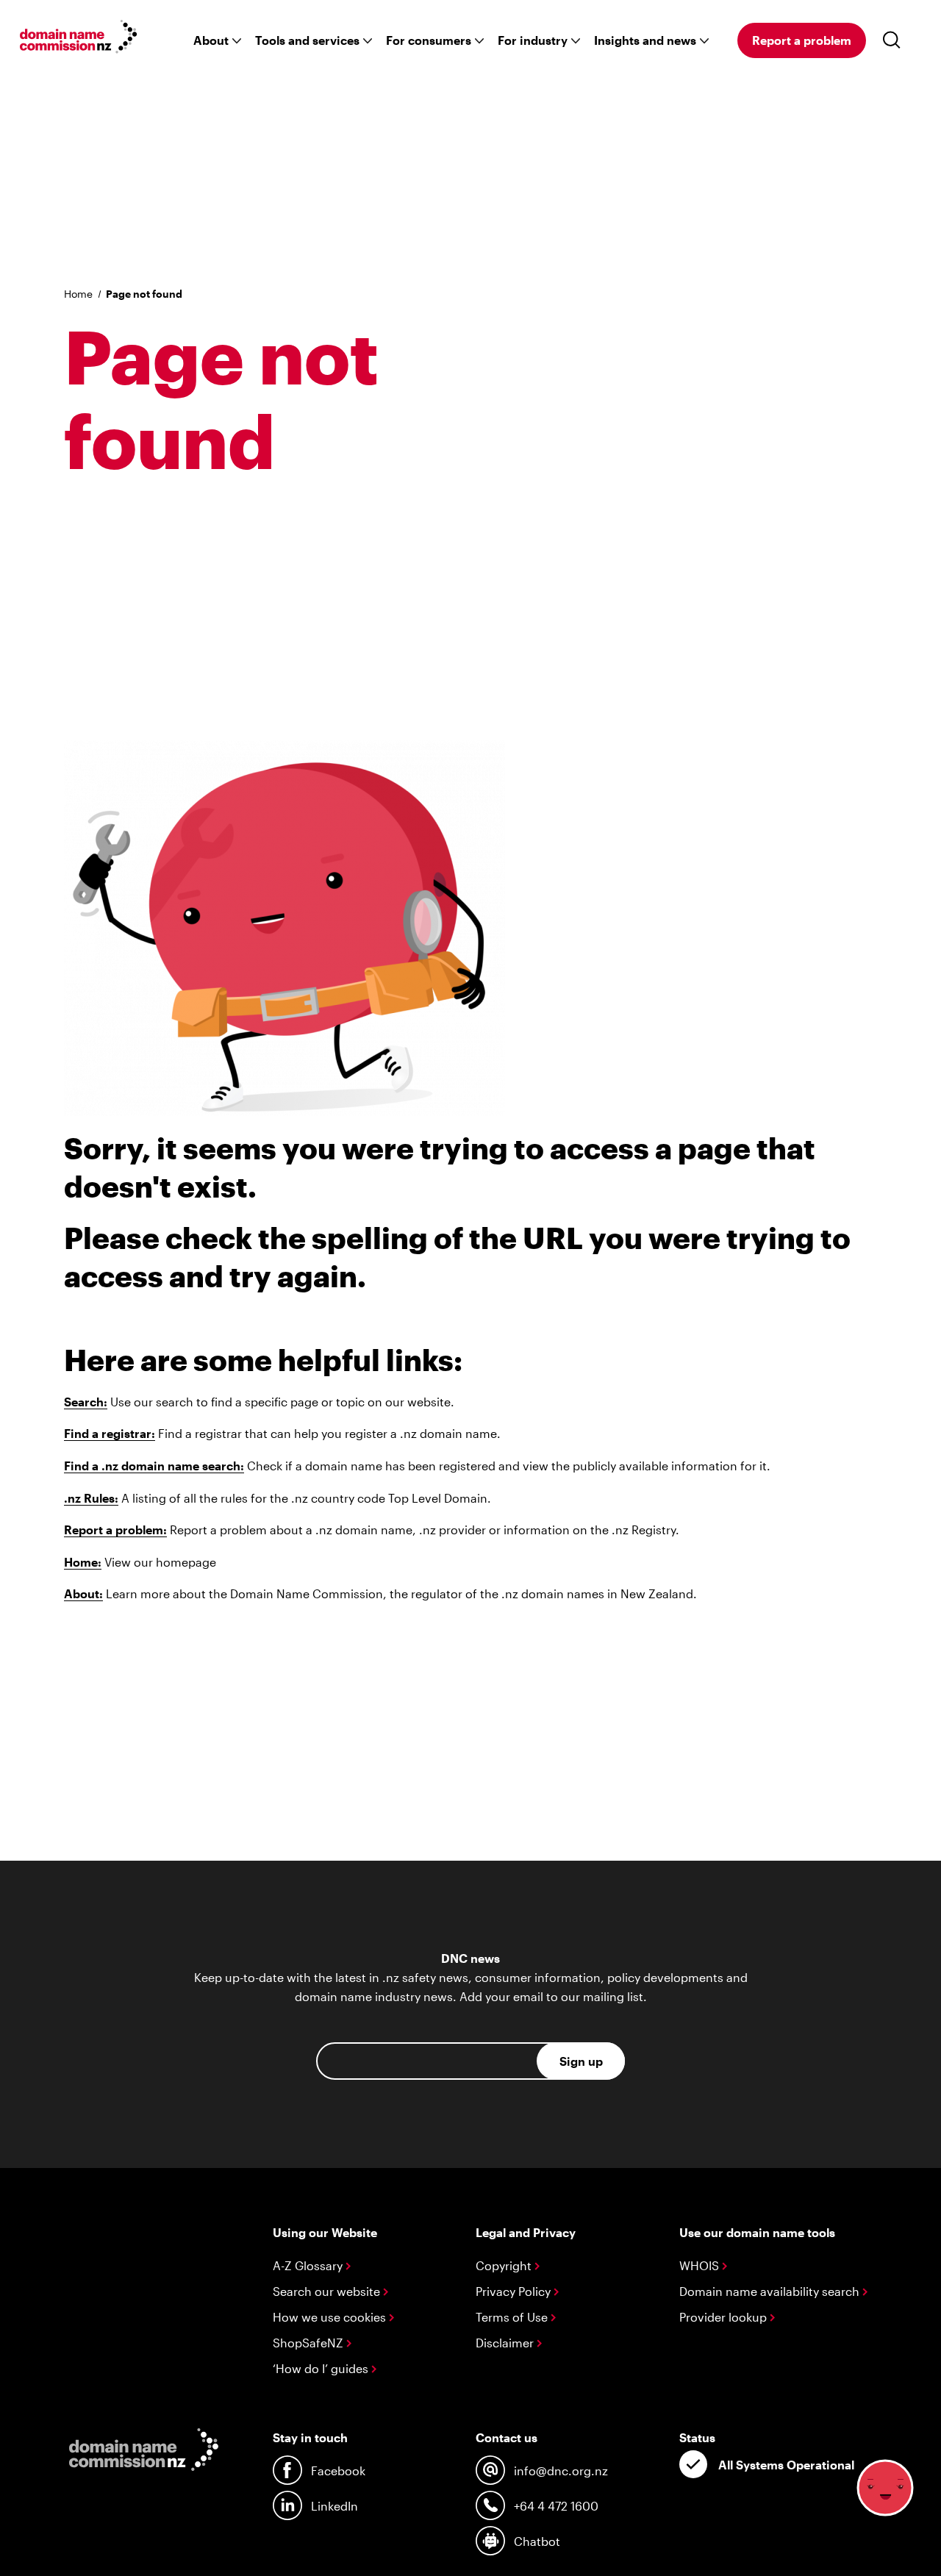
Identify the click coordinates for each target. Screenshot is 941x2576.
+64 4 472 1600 (556, 2506)
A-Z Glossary (309, 2265)
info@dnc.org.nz (561, 2471)
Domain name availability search (771, 2291)
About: (83, 1593)
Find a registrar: (110, 1433)
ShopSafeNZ (310, 2343)
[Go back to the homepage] (79, 39)
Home (78, 294)
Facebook (338, 2471)
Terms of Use (513, 2317)
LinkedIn (334, 2506)
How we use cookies (331, 2317)
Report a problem (802, 40)
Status (697, 2437)
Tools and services (307, 40)
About (211, 40)
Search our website (328, 2291)
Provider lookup (724, 2317)
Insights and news (645, 40)
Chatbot (537, 2541)
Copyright (505, 2265)
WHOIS (701, 2265)
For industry (533, 40)
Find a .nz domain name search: (154, 1466)
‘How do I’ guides (322, 2368)
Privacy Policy (515, 2291)
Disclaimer (506, 2343)
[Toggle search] (895, 40)
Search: (86, 1402)
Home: (83, 1562)
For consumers (429, 40)
